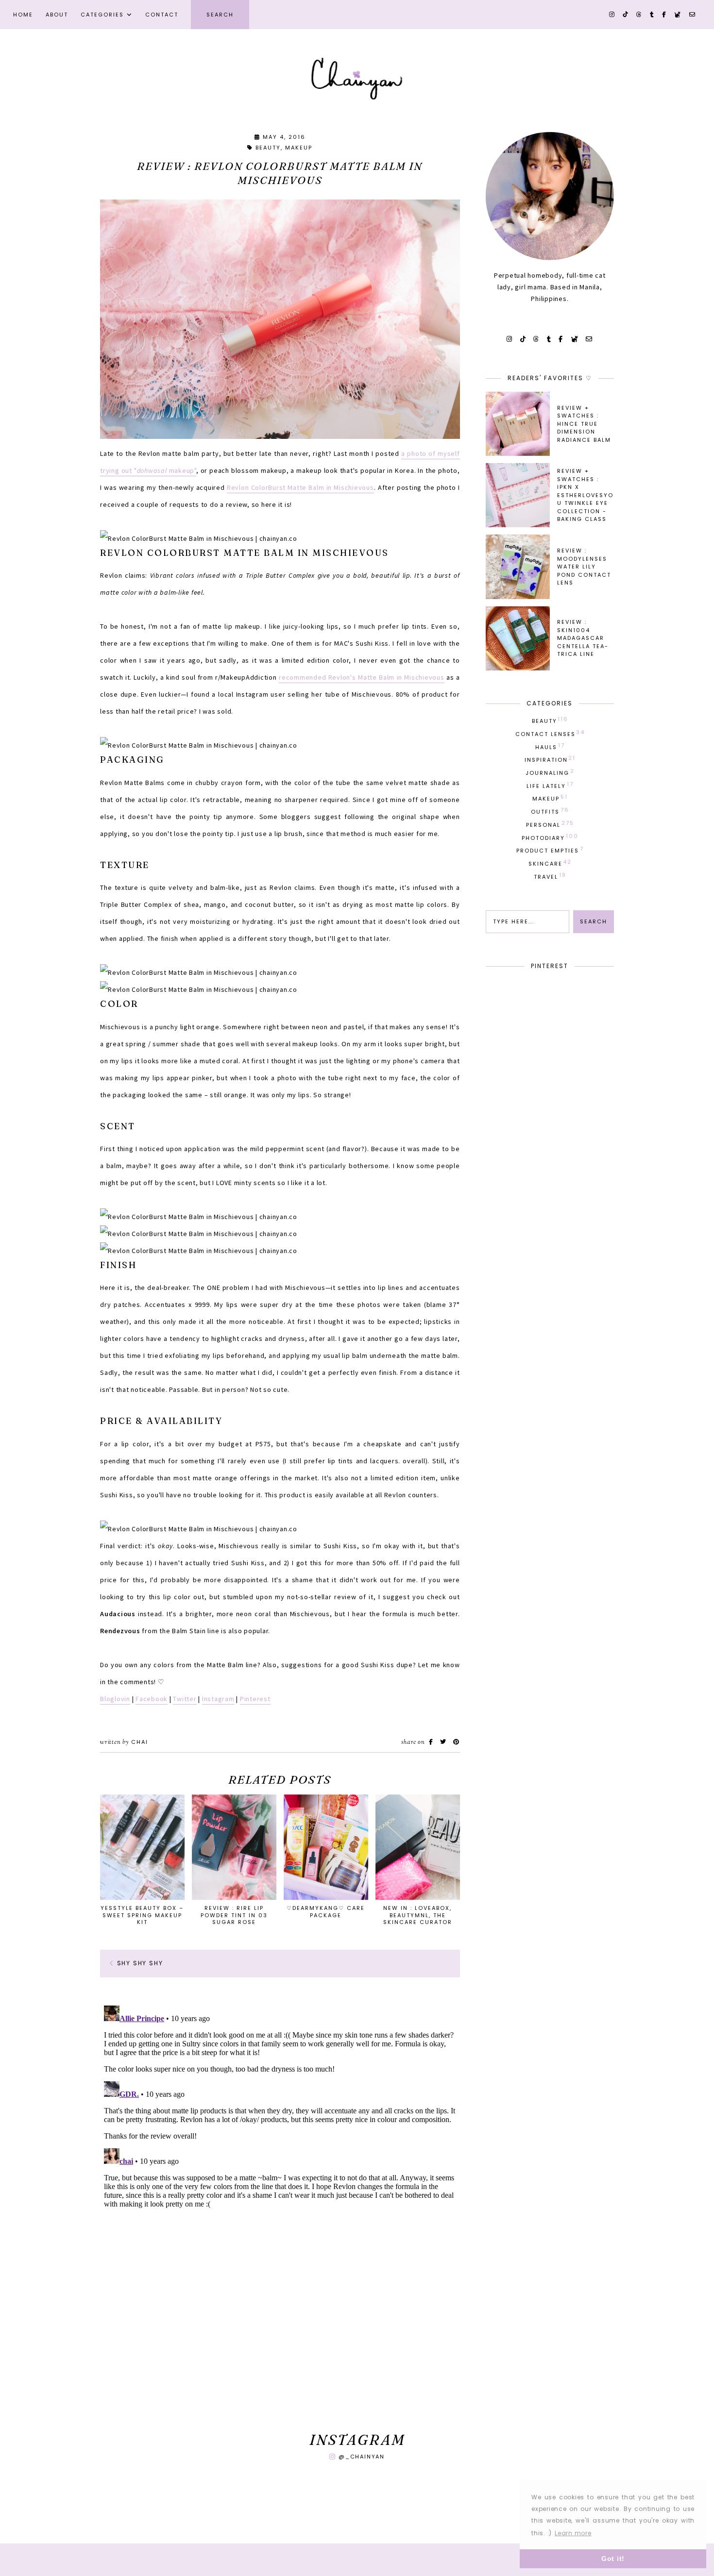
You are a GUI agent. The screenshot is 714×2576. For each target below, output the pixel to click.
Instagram (218, 1699)
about (57, 15)
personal (550, 824)
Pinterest (255, 1699)
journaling (550, 772)
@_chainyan (362, 2457)
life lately (550, 785)
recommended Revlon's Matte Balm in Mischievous (362, 677)
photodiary (550, 837)
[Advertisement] (280, 2341)
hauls (550, 746)
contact (162, 15)
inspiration (550, 759)
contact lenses (550, 733)
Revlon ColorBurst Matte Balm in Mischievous (300, 487)
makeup (299, 148)
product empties (550, 850)
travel (550, 876)
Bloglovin (115, 1699)
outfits (550, 811)
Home (23, 15)
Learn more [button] (573, 2533)
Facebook (152, 1699)
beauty (268, 148)
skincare (550, 863)
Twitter (185, 1699)
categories (102, 15)
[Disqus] (280, 2123)
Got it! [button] (613, 2559)
